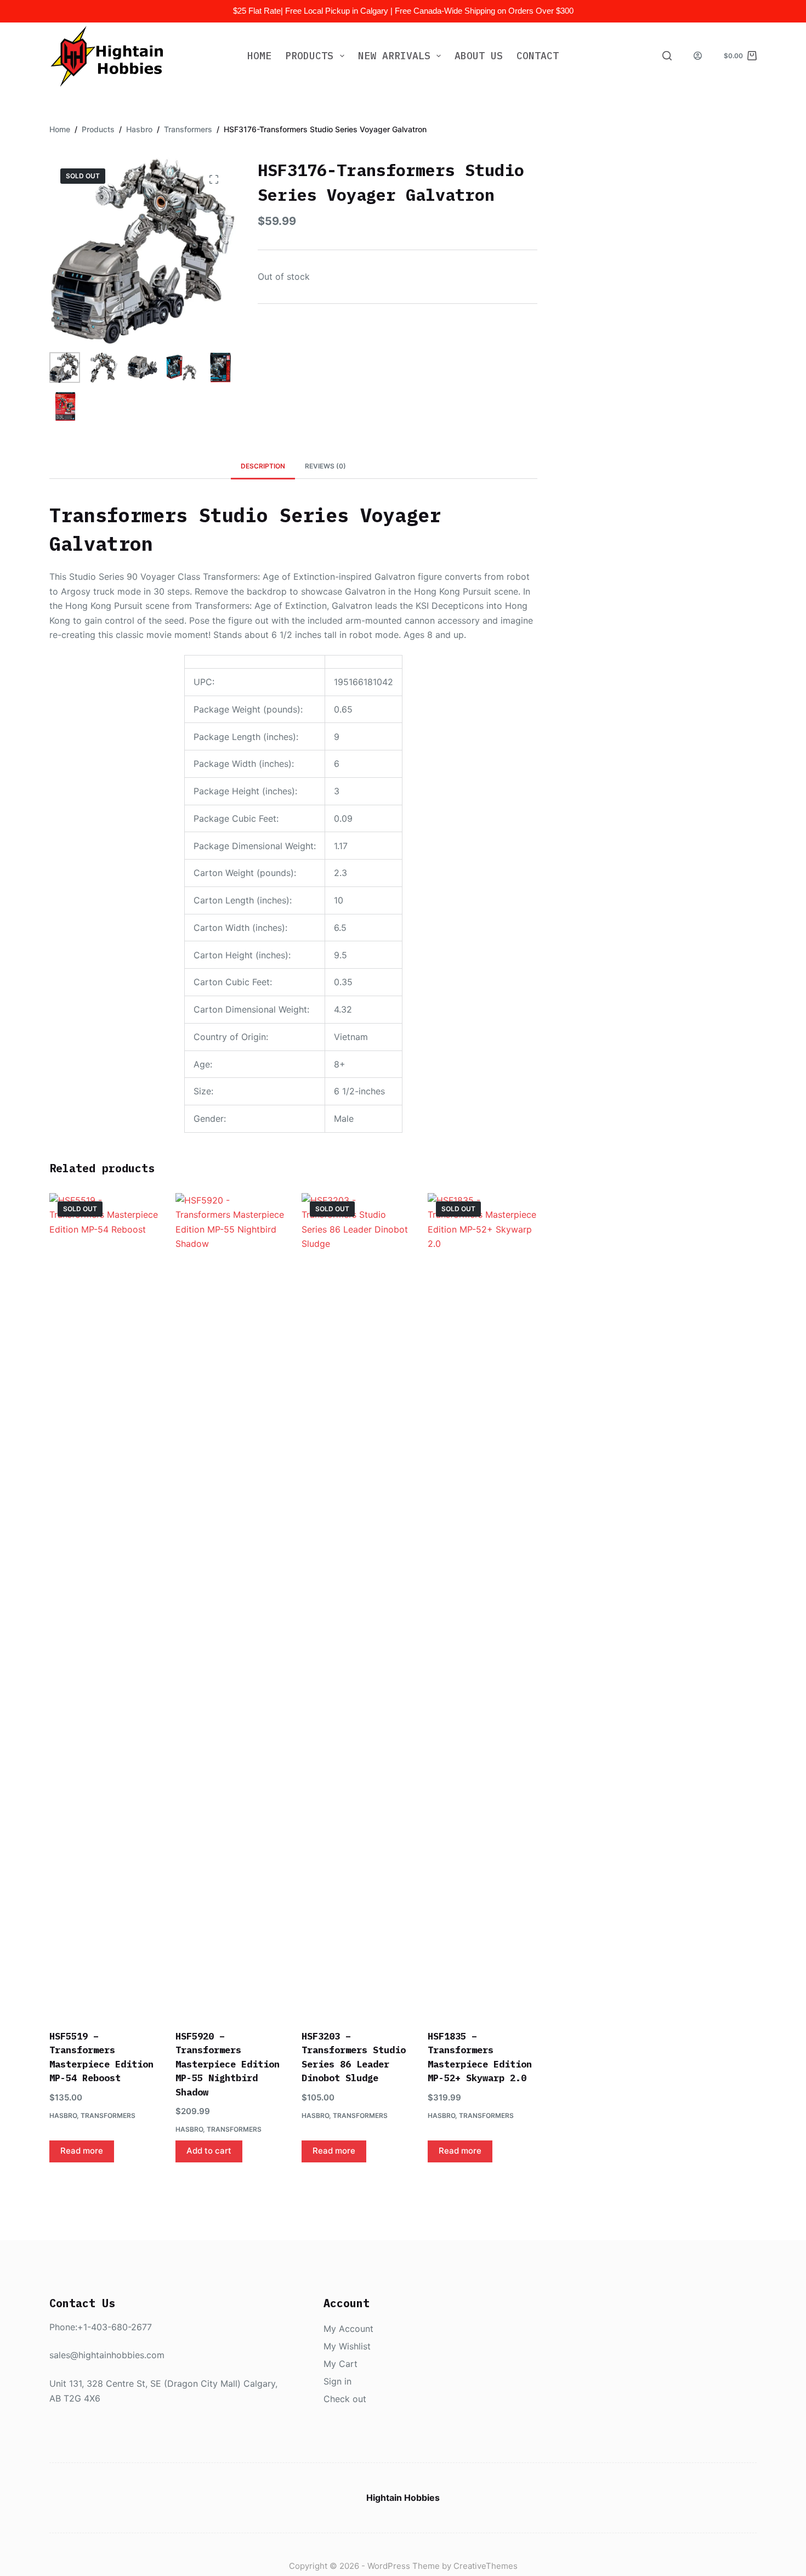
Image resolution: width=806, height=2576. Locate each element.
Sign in (337, 2381)
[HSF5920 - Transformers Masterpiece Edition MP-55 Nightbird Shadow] (230, 1605)
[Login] (698, 56)
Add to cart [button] (209, 2151)
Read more (82, 2151)
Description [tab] (263, 466)
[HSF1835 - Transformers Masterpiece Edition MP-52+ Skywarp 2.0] (483, 1605)
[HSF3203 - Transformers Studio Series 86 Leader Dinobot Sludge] (356, 1605)
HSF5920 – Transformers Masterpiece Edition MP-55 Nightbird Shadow (228, 2064)
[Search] (667, 56)
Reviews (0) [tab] (325, 466)
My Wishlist (347, 2346)
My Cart (340, 2364)
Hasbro (63, 2115)
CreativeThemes (486, 2566)
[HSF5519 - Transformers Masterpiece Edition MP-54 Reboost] (104, 1605)
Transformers (108, 2115)
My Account (348, 2329)
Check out (345, 2399)
